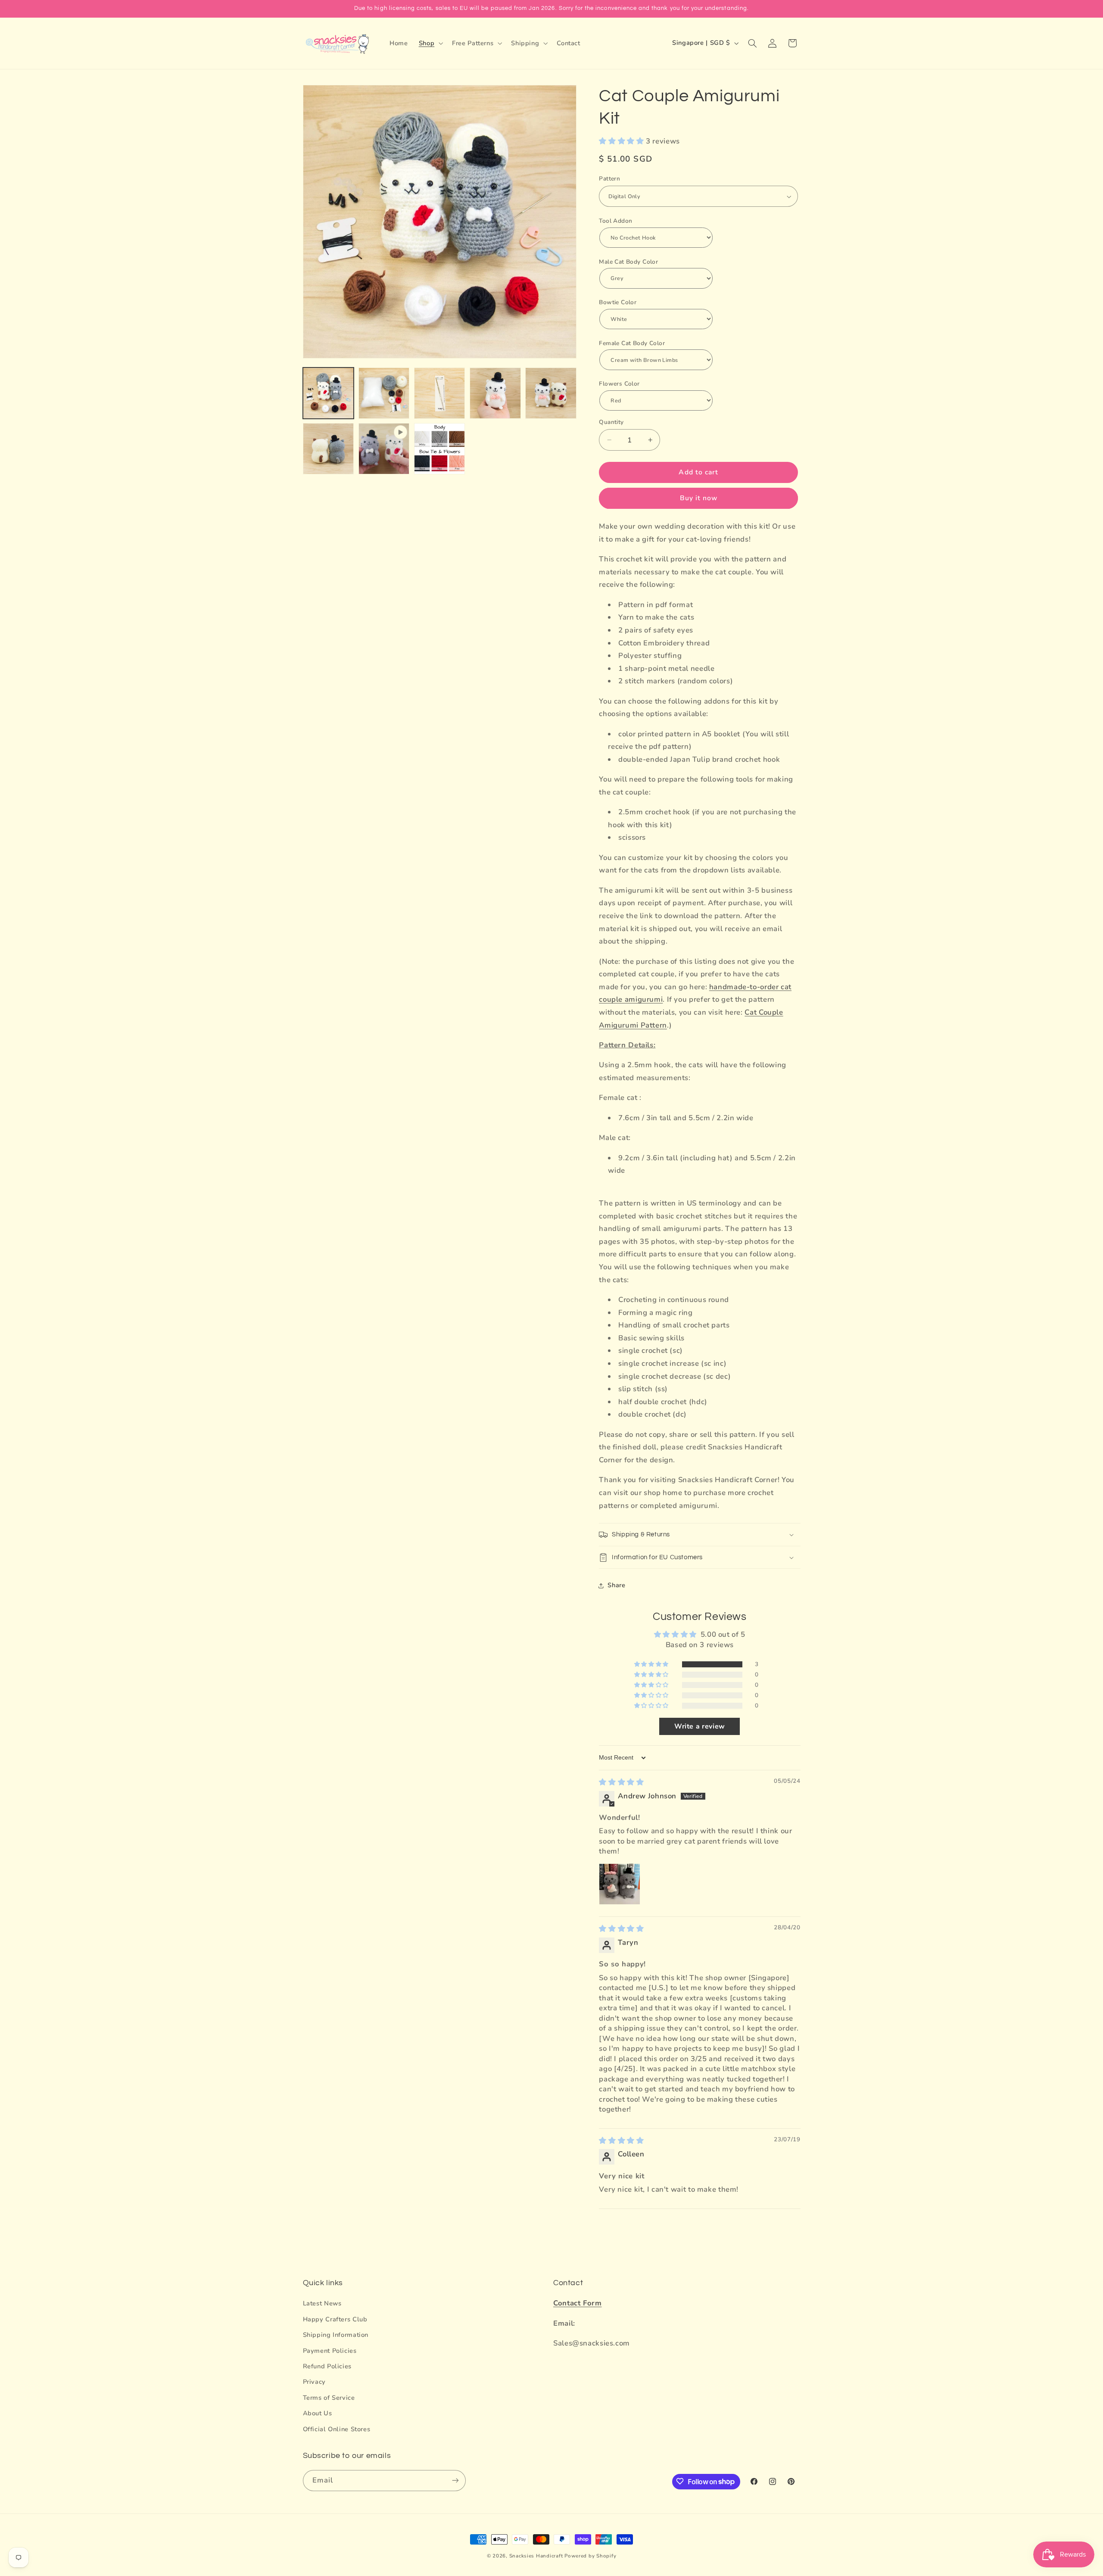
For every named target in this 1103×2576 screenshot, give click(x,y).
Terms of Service (329, 2397)
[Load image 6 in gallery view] (329, 449)
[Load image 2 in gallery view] (384, 393)
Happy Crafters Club (335, 2319)
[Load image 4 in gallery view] (495, 393)
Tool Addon (615, 221)
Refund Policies (327, 2366)
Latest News (322, 2303)
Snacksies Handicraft (536, 2556)
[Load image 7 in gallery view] (440, 449)
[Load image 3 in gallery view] (440, 393)
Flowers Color (619, 384)
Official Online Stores (337, 2429)
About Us (318, 2413)
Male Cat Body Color (628, 262)
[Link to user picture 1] (620, 1884)
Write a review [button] (700, 1726)
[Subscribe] (455, 2480)
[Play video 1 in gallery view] (384, 449)
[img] (621, 1782)
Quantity (611, 422)
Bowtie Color (618, 302)
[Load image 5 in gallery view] (551, 393)
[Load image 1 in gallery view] (329, 393)
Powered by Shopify (590, 2556)
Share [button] (616, 1585)
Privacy (314, 2382)
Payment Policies (330, 2350)
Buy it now (699, 498)
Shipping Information (336, 2335)
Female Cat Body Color (632, 343)
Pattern (609, 179)
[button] (430, 43)
